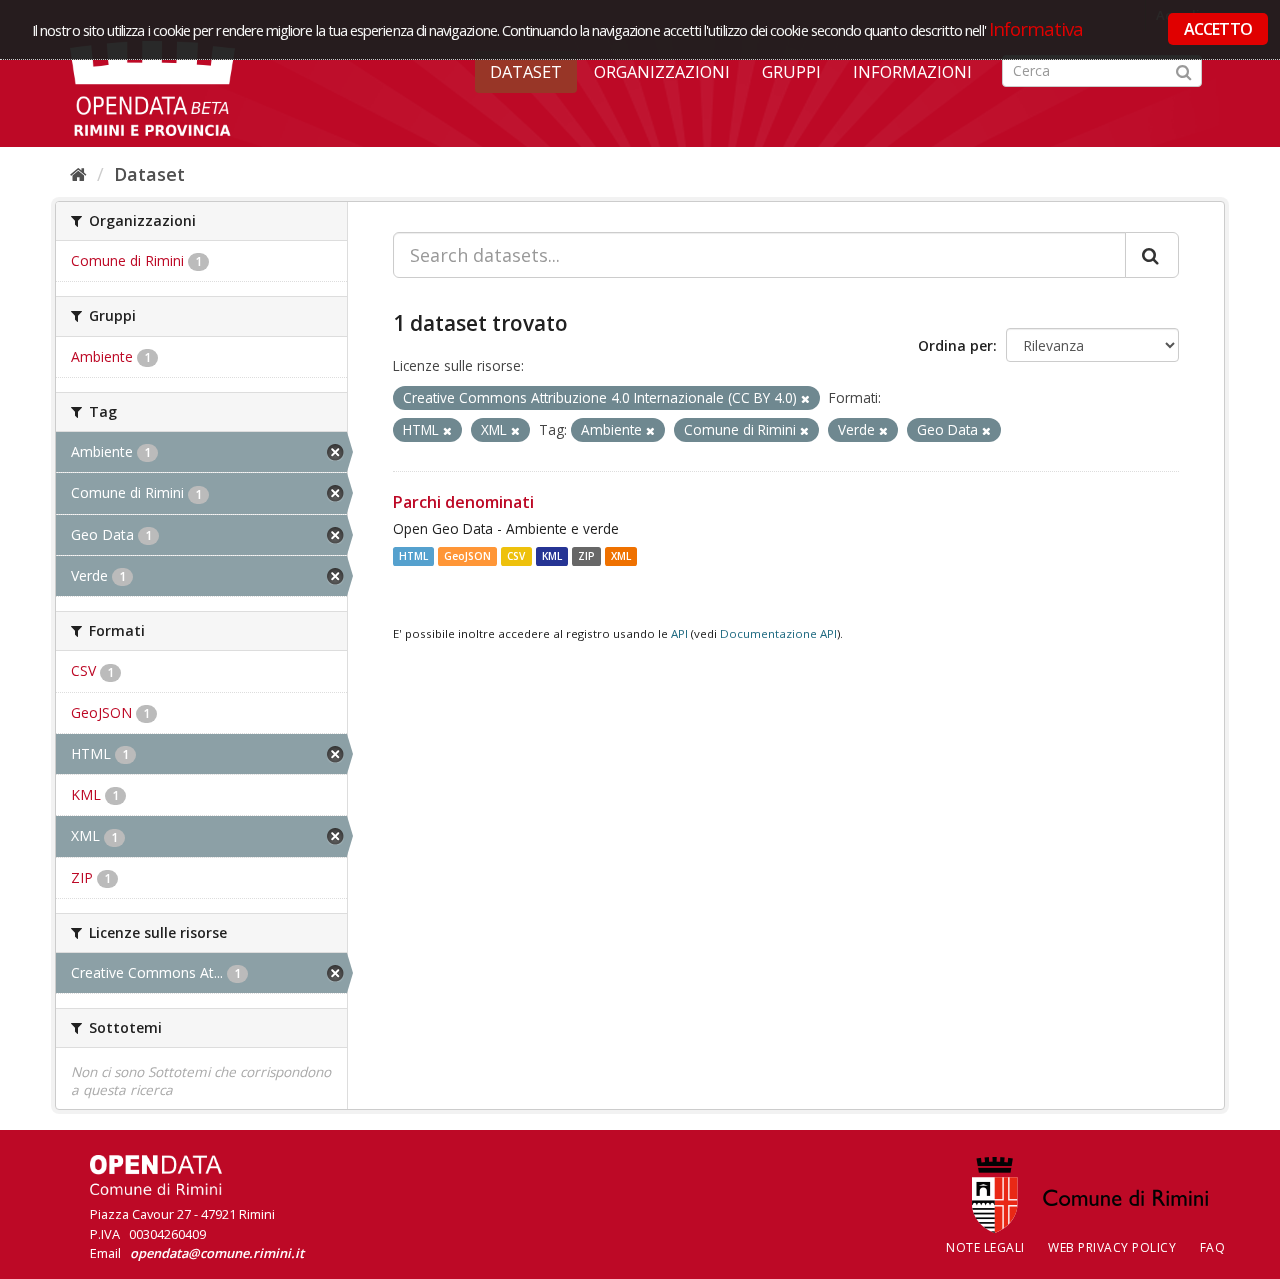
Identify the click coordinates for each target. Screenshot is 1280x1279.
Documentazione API (778, 633)
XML (621, 556)
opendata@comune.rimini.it (217, 1253)
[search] (1152, 255)
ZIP (586, 556)
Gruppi (791, 72)
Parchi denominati (463, 502)
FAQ (1213, 1247)
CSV (516, 556)
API (679, 633)
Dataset (526, 72)
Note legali (985, 1247)
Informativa (1036, 28)
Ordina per (955, 345)
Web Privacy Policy (1112, 1247)
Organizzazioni (662, 72)
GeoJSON (467, 556)
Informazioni (912, 72)
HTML (413, 556)
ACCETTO (1218, 29)
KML (552, 556)
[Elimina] (805, 398)
